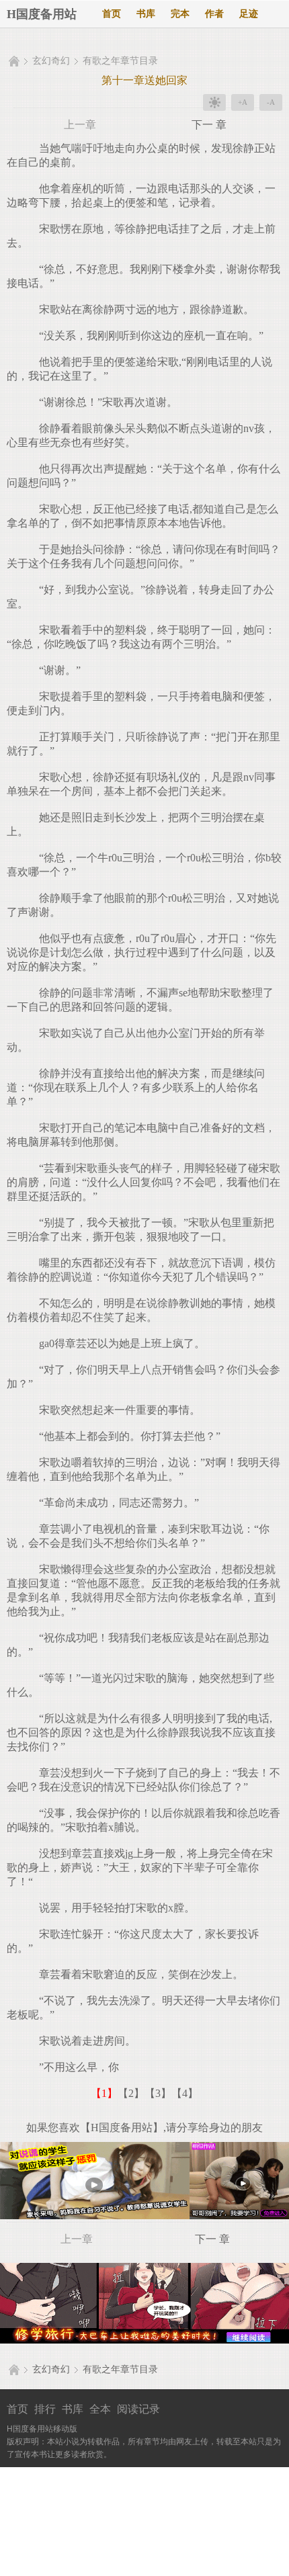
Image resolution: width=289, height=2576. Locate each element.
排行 (45, 2409)
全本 (100, 2409)
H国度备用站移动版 (42, 2429)
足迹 (249, 14)
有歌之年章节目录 (120, 61)
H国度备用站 (42, 14)
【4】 (185, 2093)
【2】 (131, 2093)
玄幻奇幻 (51, 61)
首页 (112, 14)
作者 (214, 14)
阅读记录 (138, 2409)
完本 (180, 14)
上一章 (80, 125)
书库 (146, 14)
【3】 (158, 2093)
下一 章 (209, 125)
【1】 (104, 2093)
